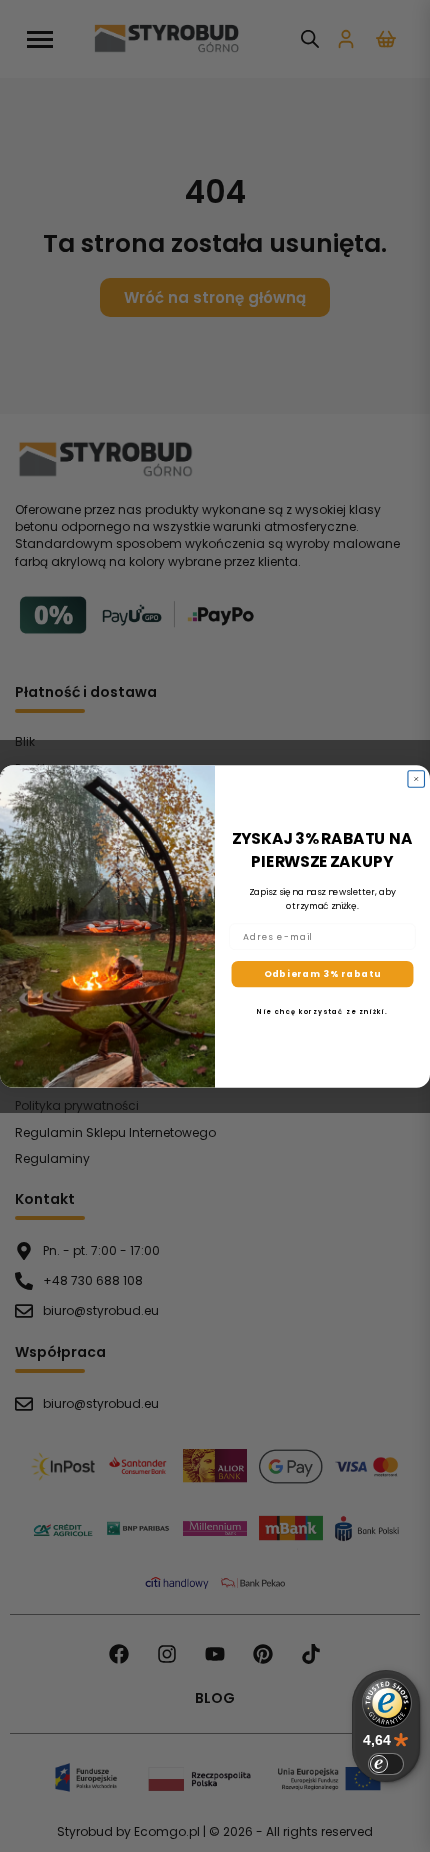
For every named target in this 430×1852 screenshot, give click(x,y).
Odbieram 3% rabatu (323, 973)
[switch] (386, 1764)
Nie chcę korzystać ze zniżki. (322, 1010)
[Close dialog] (416, 778)
